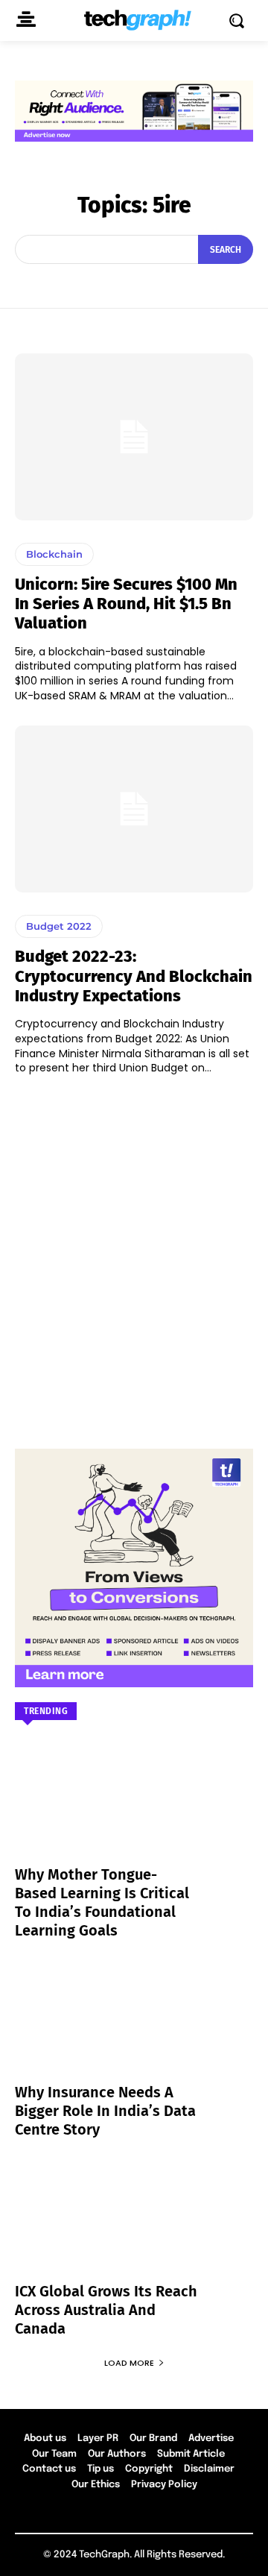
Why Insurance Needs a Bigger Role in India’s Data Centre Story (105, 2111)
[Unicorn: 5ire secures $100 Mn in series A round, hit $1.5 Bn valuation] (134, 437)
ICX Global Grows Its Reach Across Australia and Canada (106, 2310)
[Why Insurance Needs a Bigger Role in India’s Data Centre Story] (134, 2030)
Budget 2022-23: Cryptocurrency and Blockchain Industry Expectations (134, 976)
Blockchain (54, 554)
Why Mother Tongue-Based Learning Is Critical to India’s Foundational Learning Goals (102, 1902)
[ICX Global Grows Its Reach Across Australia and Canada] (134, 2229)
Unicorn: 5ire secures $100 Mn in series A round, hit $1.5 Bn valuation (126, 604)
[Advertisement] (134, 1255)
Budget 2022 (59, 926)
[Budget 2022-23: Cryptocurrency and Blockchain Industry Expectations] (134, 809)
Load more (129, 2363)
